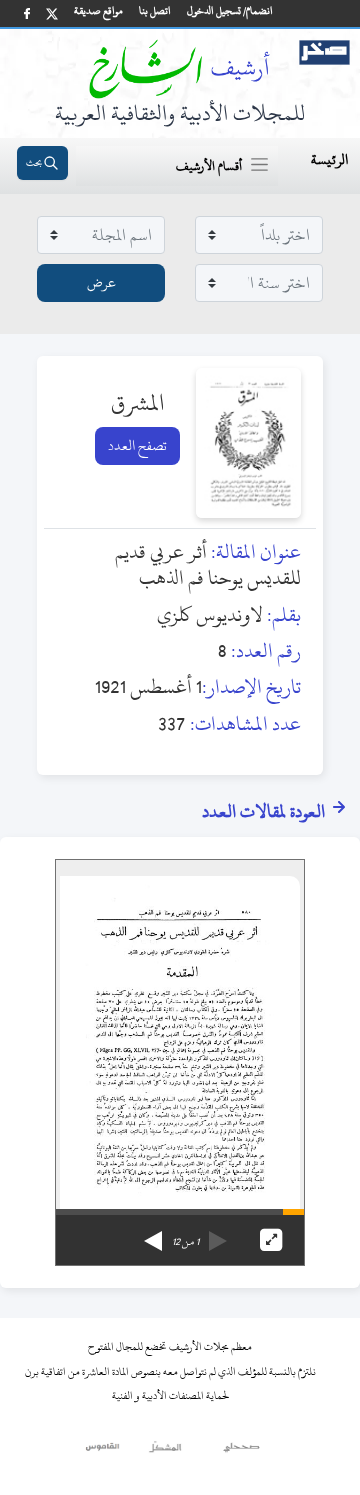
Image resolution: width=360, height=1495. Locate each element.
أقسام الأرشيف (209, 166)
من (185, 1242)
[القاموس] (103, 1452)
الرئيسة (329, 159)
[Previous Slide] (218, 1234)
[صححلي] (241, 1452)
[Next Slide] (153, 1234)
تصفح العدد (137, 445)
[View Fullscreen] (271, 1240)
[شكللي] (165, 1452)
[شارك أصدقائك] (27, 13)
